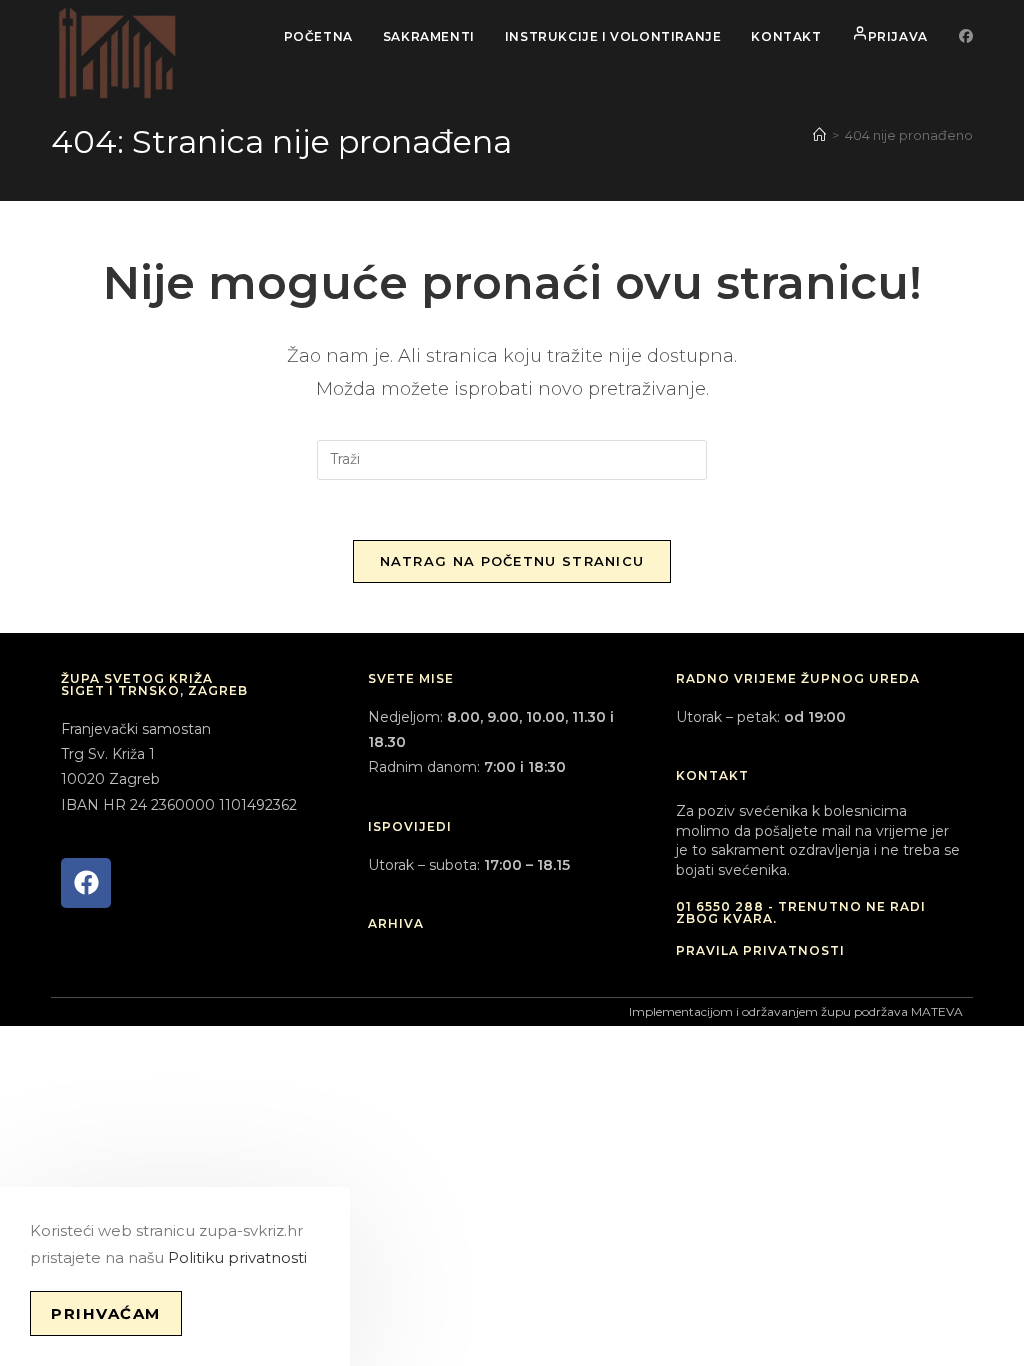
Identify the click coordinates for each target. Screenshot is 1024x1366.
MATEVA (937, 1011)
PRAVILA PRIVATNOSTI (760, 950)
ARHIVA (396, 923)
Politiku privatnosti (237, 1257)
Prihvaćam (106, 1313)
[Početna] (819, 135)
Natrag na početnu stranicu (512, 561)
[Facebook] (86, 883)
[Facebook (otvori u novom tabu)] (966, 36)
